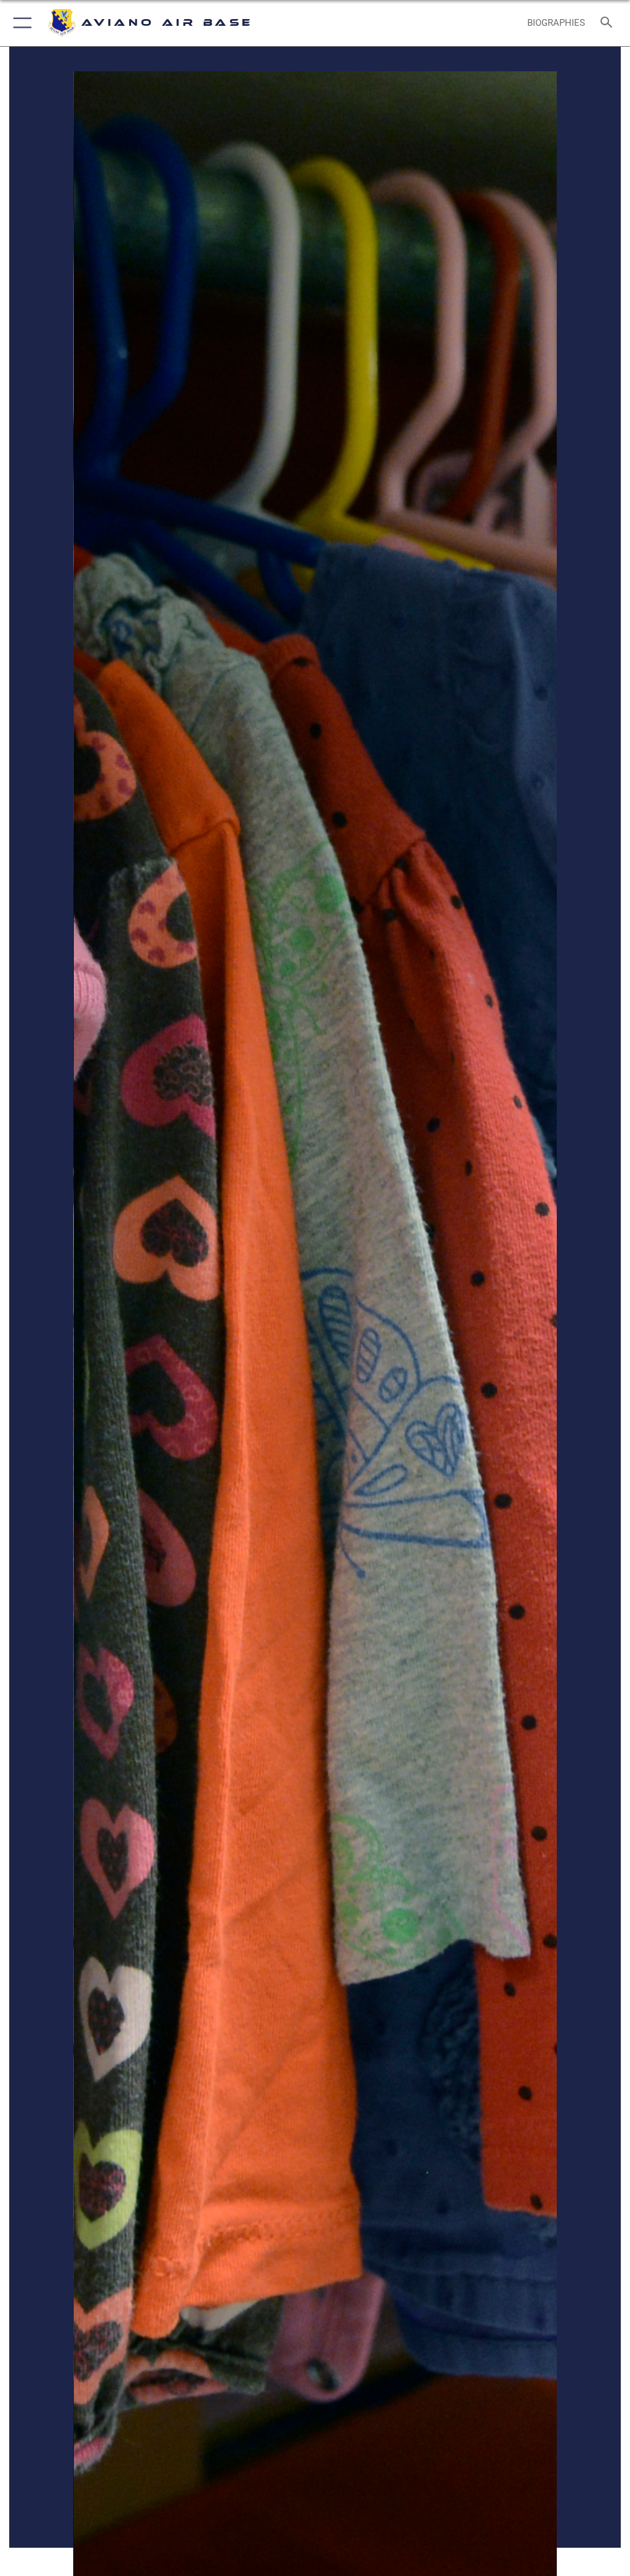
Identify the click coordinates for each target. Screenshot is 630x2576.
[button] (20, 23)
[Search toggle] (609, 23)
